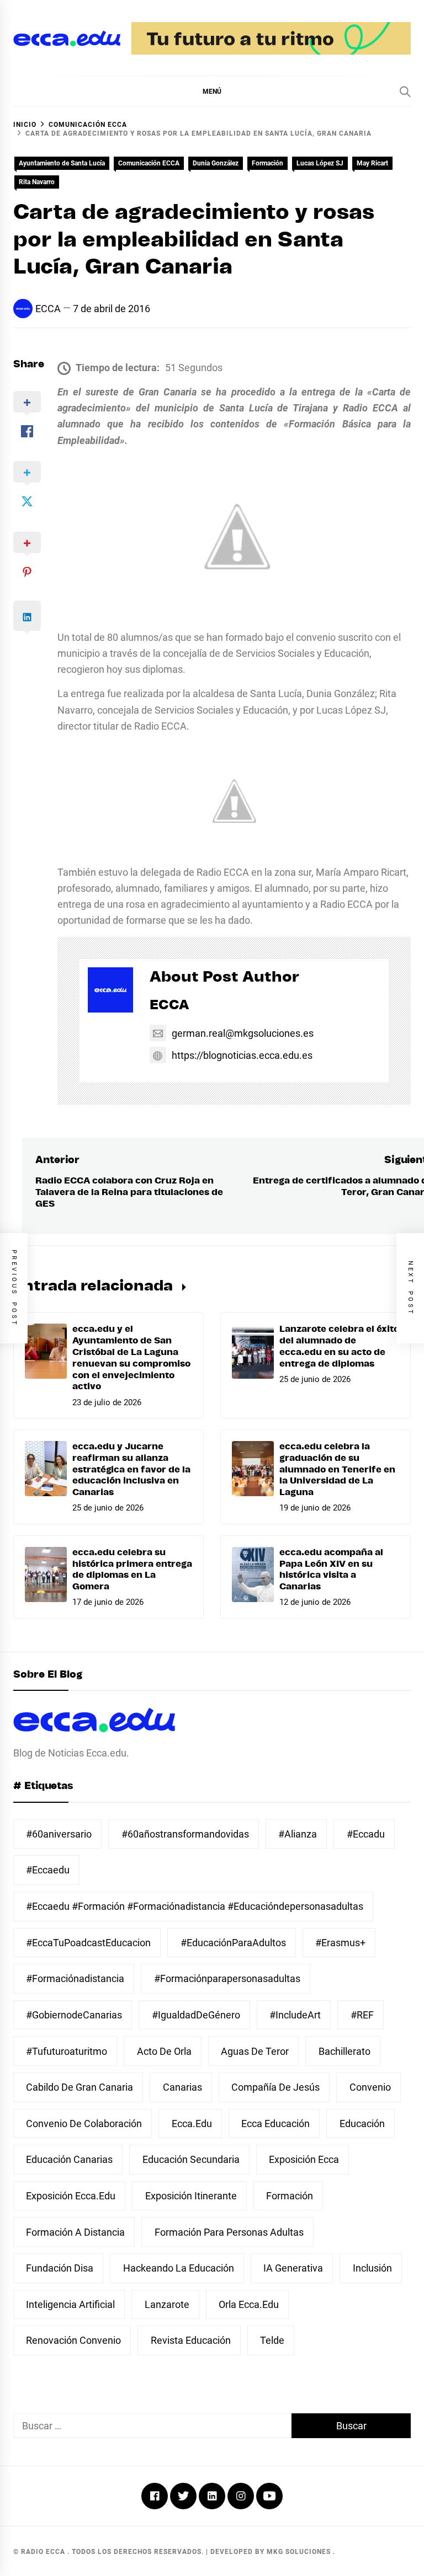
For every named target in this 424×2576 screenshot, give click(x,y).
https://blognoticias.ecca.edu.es (242, 1055)
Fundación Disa (60, 2268)
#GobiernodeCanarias (74, 2015)
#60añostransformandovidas (185, 1834)
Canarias (182, 2087)
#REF (362, 2015)
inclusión (372, 2268)
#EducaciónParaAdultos (233, 1943)
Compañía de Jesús (275, 2087)
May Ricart (372, 163)
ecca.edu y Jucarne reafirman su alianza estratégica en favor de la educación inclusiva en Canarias (131, 1469)
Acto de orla (164, 2051)
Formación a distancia (75, 2232)
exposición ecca (304, 2159)
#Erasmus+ (340, 1943)
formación (290, 2196)
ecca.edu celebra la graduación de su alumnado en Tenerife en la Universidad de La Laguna (337, 1469)
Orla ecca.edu (249, 2304)
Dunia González (216, 163)
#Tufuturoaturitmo (67, 2051)
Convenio (370, 2087)
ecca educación (275, 2124)
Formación (267, 163)
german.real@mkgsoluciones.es (243, 1033)
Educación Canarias (69, 2159)
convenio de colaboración (84, 2124)
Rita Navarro (37, 182)
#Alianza (298, 1834)
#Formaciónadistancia (75, 1978)
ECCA (48, 309)
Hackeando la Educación (179, 2268)
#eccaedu (48, 1870)
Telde (272, 2340)
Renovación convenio (73, 2340)
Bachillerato (344, 2051)
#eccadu (366, 1834)
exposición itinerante (191, 2196)
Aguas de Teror (255, 2051)
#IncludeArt (295, 2015)
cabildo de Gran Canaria (79, 2087)
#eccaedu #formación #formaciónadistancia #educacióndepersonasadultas (195, 1906)
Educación (362, 2124)
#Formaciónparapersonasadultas (227, 1978)
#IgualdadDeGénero (196, 2015)
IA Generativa (293, 2268)
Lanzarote (167, 2304)
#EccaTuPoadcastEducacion (88, 1943)
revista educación (191, 2340)
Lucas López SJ (320, 163)
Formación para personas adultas (229, 2232)
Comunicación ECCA (149, 163)
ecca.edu (192, 2124)
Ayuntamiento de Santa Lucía (62, 163)
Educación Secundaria (191, 2159)
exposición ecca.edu (71, 2196)
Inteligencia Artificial (70, 2304)
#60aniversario (59, 1834)
